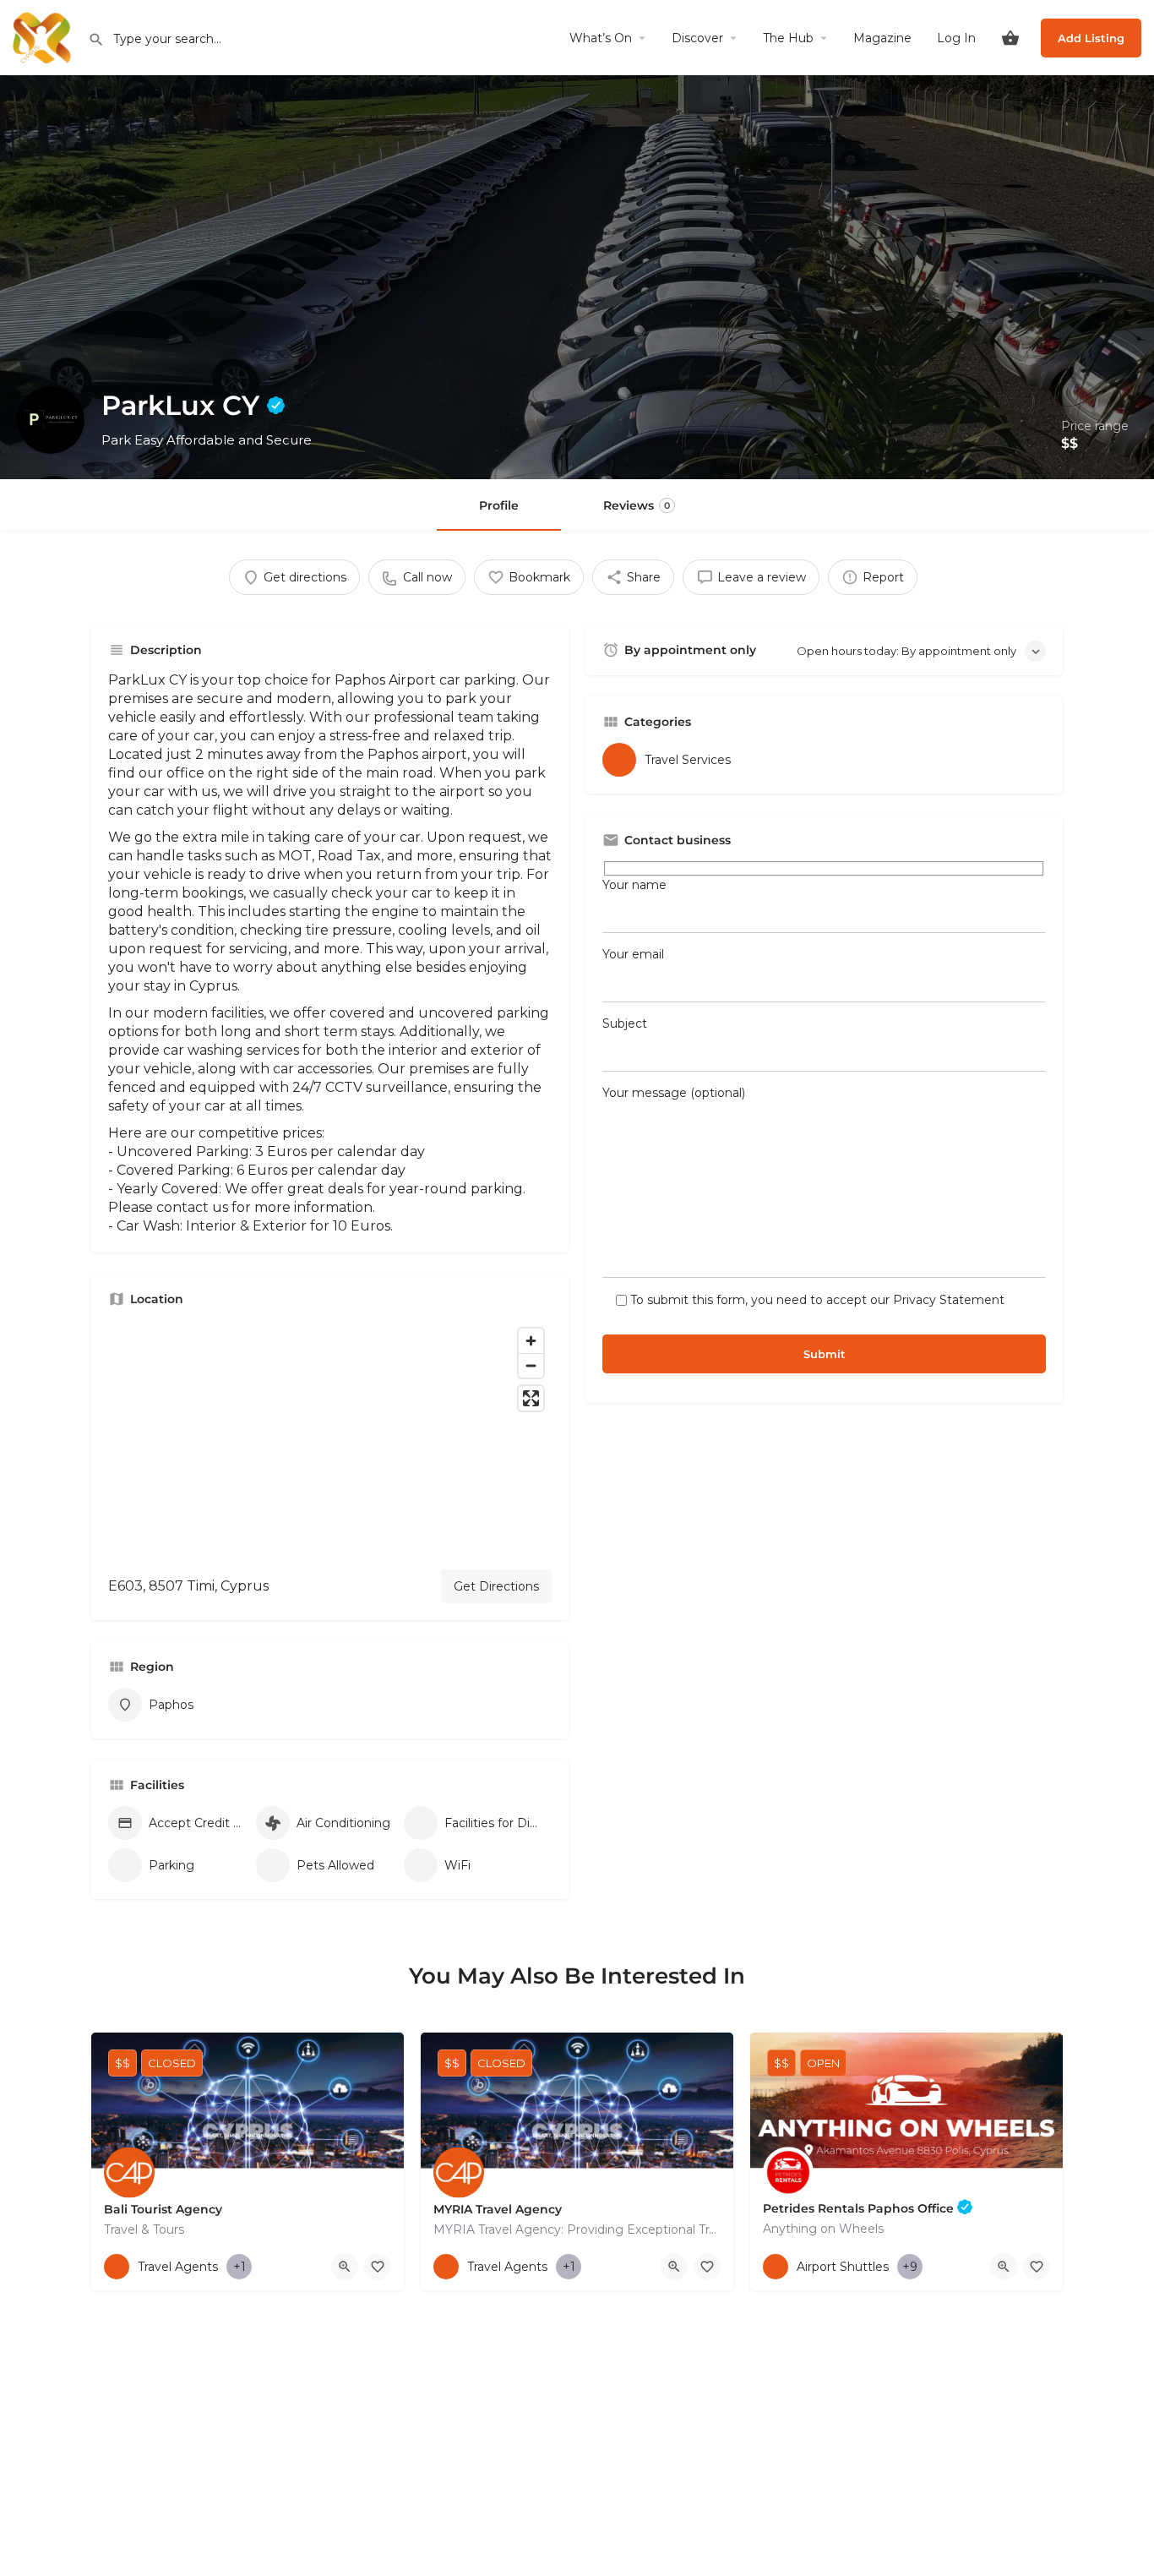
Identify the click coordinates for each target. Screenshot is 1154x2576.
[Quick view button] (345, 2267)
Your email (633, 954)
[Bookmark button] (378, 2267)
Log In (956, 38)
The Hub (788, 38)
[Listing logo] (51, 420)
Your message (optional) (674, 1093)
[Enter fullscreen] (531, 1398)
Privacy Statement (949, 1300)
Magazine (882, 38)
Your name (634, 885)
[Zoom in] (531, 1341)
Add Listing (1091, 38)
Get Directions (496, 1586)
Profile (499, 505)
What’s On (601, 38)
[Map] (330, 1438)
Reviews (637, 505)
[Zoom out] (531, 1365)
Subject (625, 1023)
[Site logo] (44, 36)
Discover (697, 38)
